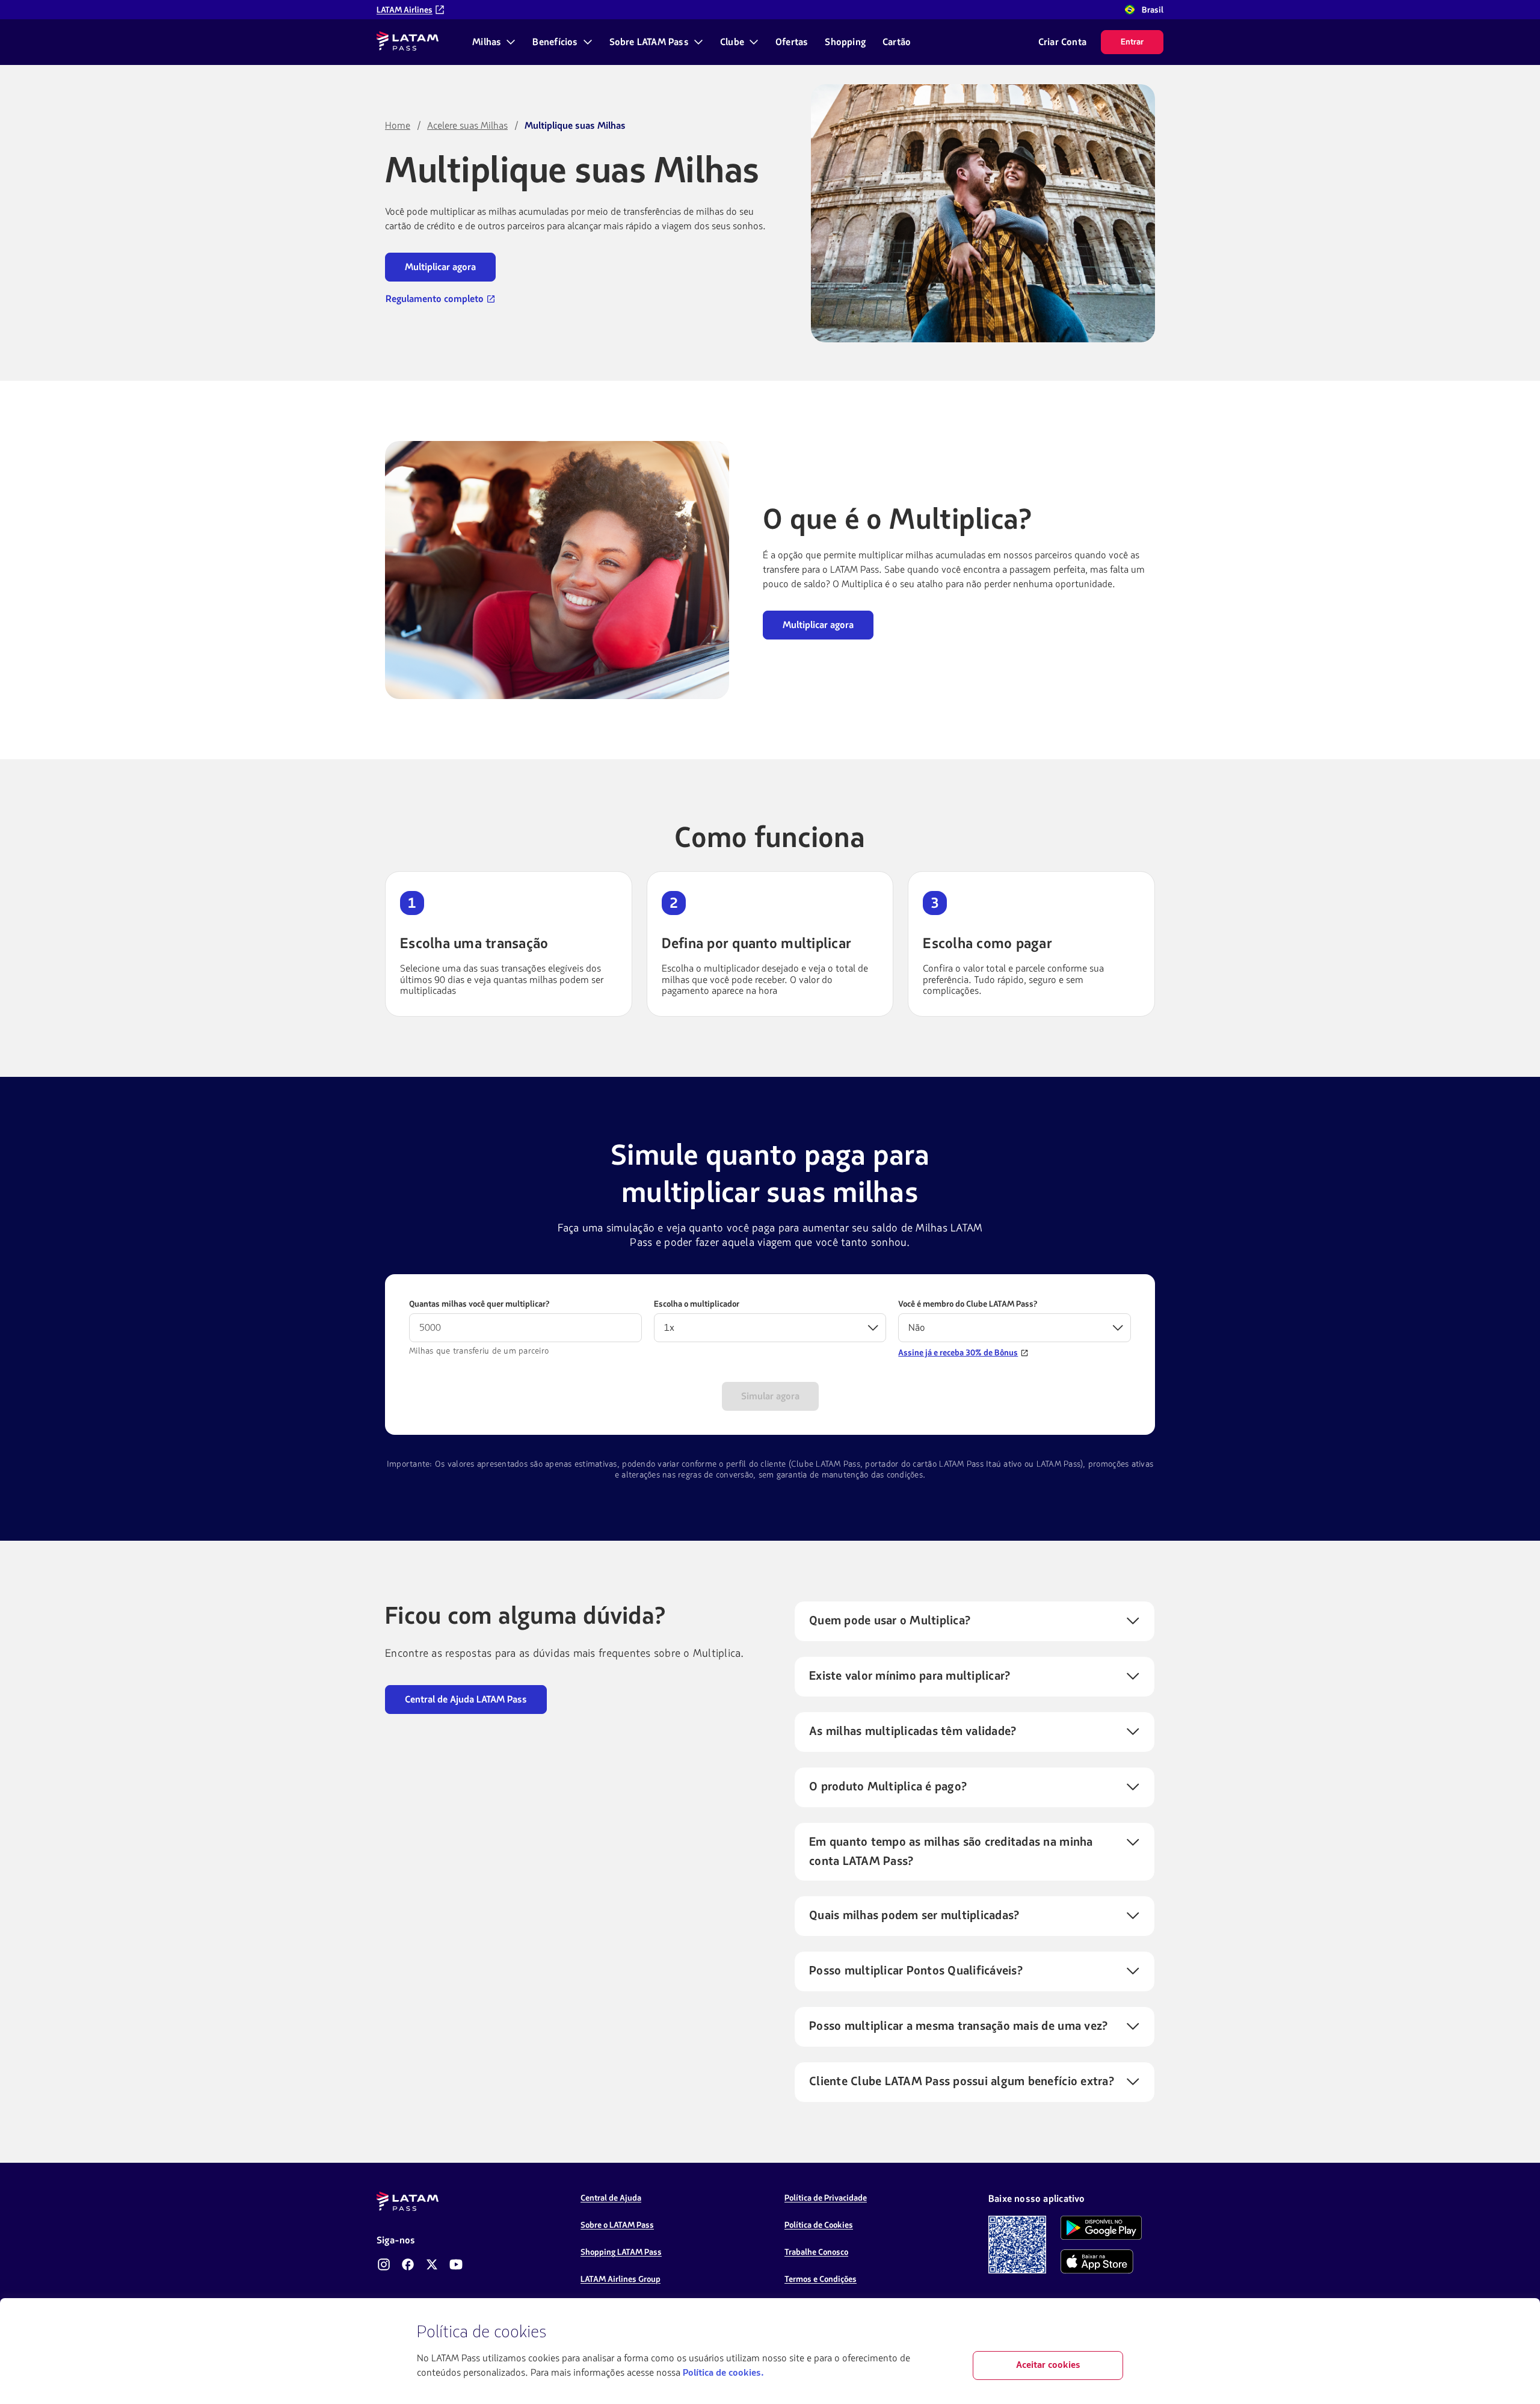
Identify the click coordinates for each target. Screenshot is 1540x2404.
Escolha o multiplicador (697, 1304)
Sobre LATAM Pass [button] (649, 42)
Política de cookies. (723, 2373)
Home (398, 126)
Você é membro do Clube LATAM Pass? (968, 1304)
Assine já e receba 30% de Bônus (958, 1353)
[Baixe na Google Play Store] (1101, 2228)
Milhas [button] (487, 42)
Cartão (897, 42)
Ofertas (792, 42)
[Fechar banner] (1113, 2332)
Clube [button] (732, 42)
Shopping (845, 42)
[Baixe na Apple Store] (1097, 2261)
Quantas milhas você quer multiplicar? (479, 1304)
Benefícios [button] (555, 42)
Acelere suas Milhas (467, 126)
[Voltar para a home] (408, 42)
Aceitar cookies (1048, 2365)
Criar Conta (1062, 42)
